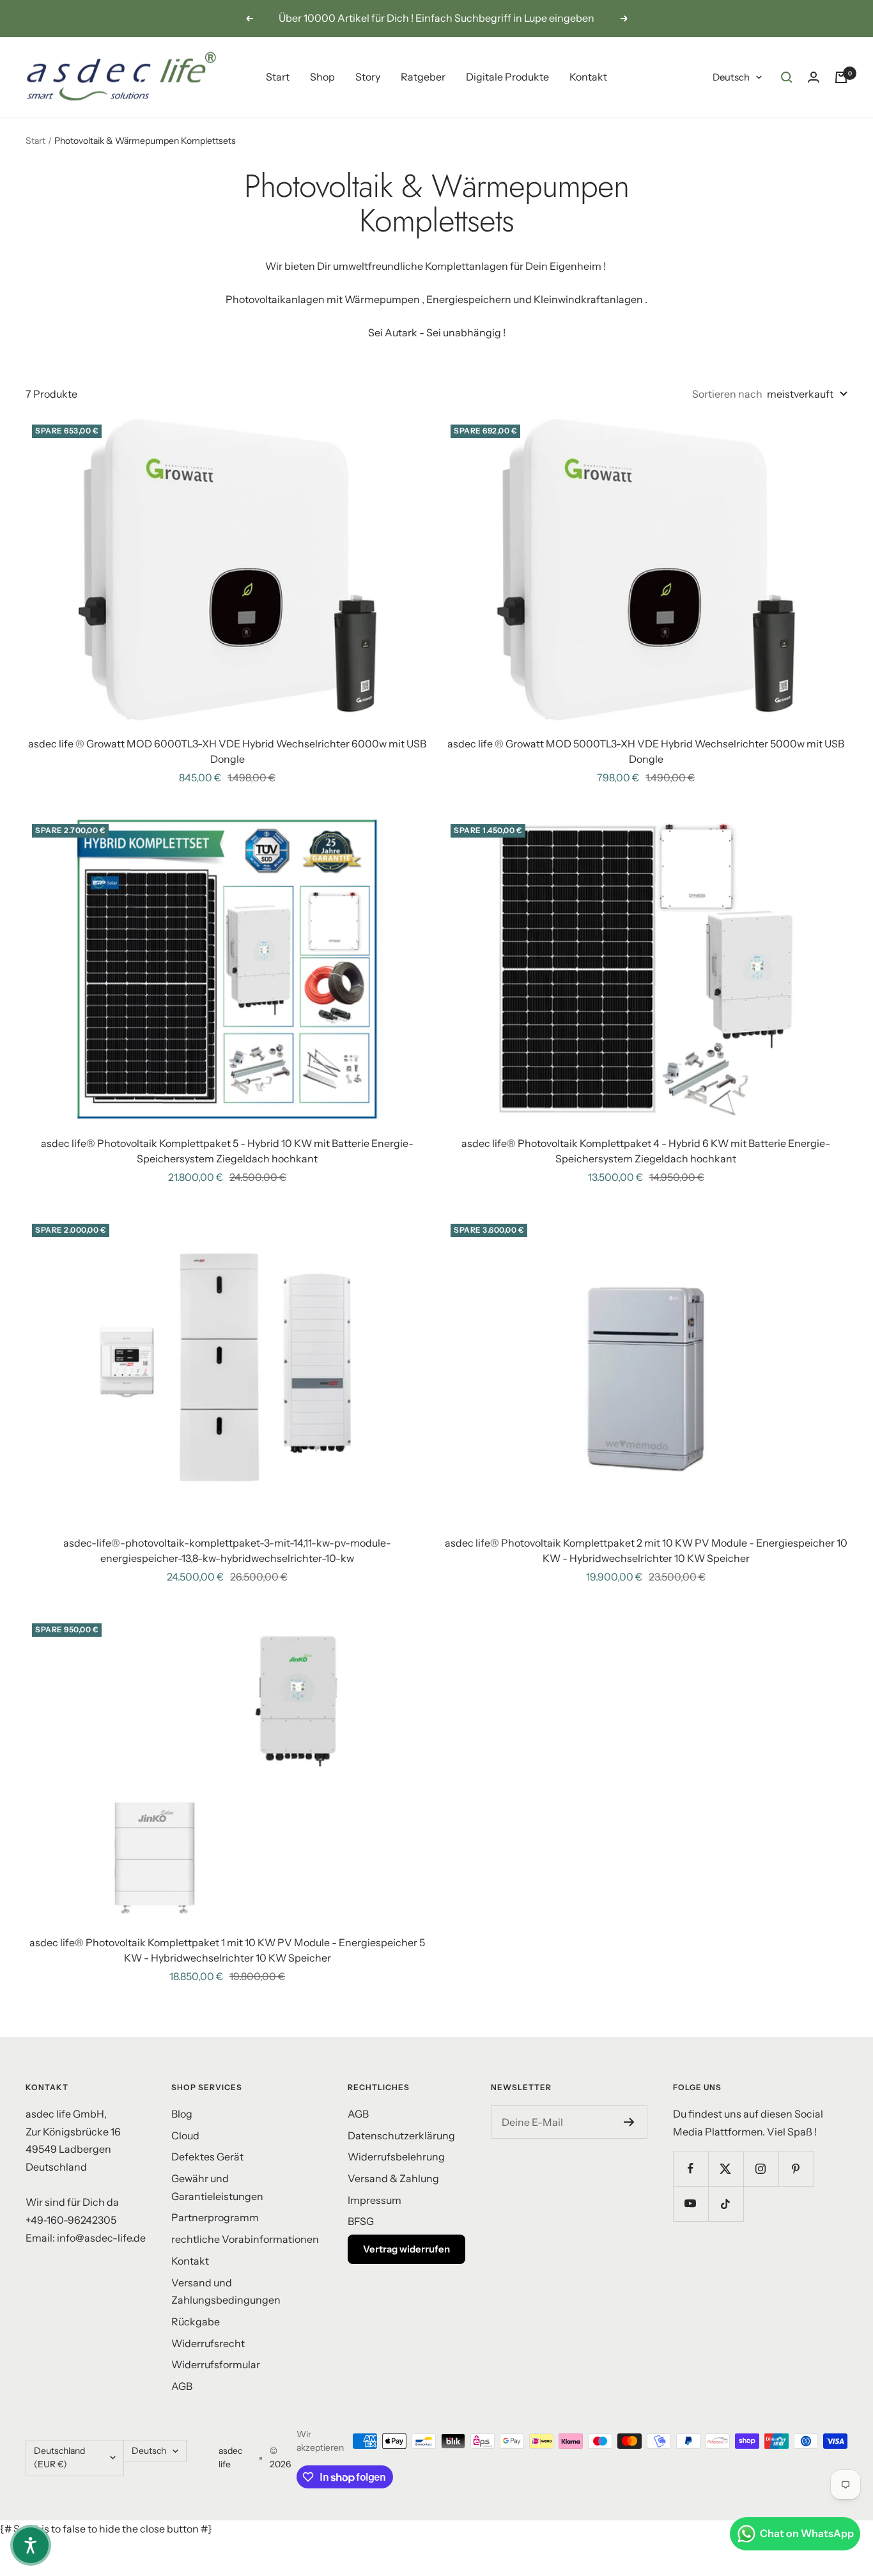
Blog (182, 2114)
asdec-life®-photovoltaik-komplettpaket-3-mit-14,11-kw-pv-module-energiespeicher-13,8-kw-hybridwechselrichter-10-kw (227, 1550)
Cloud (185, 2135)
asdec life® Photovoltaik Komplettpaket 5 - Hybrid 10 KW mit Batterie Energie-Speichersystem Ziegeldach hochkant (227, 1151)
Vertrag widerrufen (406, 2249)
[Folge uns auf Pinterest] (796, 2168)
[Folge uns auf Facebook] (691, 2168)
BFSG (361, 2221)
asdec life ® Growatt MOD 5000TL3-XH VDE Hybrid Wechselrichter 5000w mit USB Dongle (646, 751)
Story (368, 77)
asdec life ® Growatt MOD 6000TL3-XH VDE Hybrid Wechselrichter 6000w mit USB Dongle (227, 751)
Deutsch (731, 77)
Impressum (375, 2200)
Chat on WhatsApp (807, 2533)
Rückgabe (196, 2322)
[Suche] (787, 77)
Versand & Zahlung (393, 2178)
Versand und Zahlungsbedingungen (226, 2291)
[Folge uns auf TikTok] (726, 2204)
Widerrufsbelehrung (396, 2157)
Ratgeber (423, 77)
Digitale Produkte (507, 77)
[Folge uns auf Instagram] (761, 2168)
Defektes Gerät (207, 2157)
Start (278, 77)
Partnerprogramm (215, 2217)
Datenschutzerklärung (401, 2135)
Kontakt (588, 77)
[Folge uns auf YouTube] (691, 2204)
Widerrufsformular (216, 2364)
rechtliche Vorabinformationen (245, 2239)
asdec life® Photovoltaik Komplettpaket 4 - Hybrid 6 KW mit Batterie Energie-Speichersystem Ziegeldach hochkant (646, 1151)
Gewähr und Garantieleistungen (217, 2187)
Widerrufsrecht (208, 2343)
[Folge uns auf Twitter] (726, 2168)
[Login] (814, 77)
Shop (322, 77)
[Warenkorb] (841, 77)
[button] (31, 2545)
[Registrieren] (629, 2122)
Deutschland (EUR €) (59, 2458)
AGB (182, 2386)
